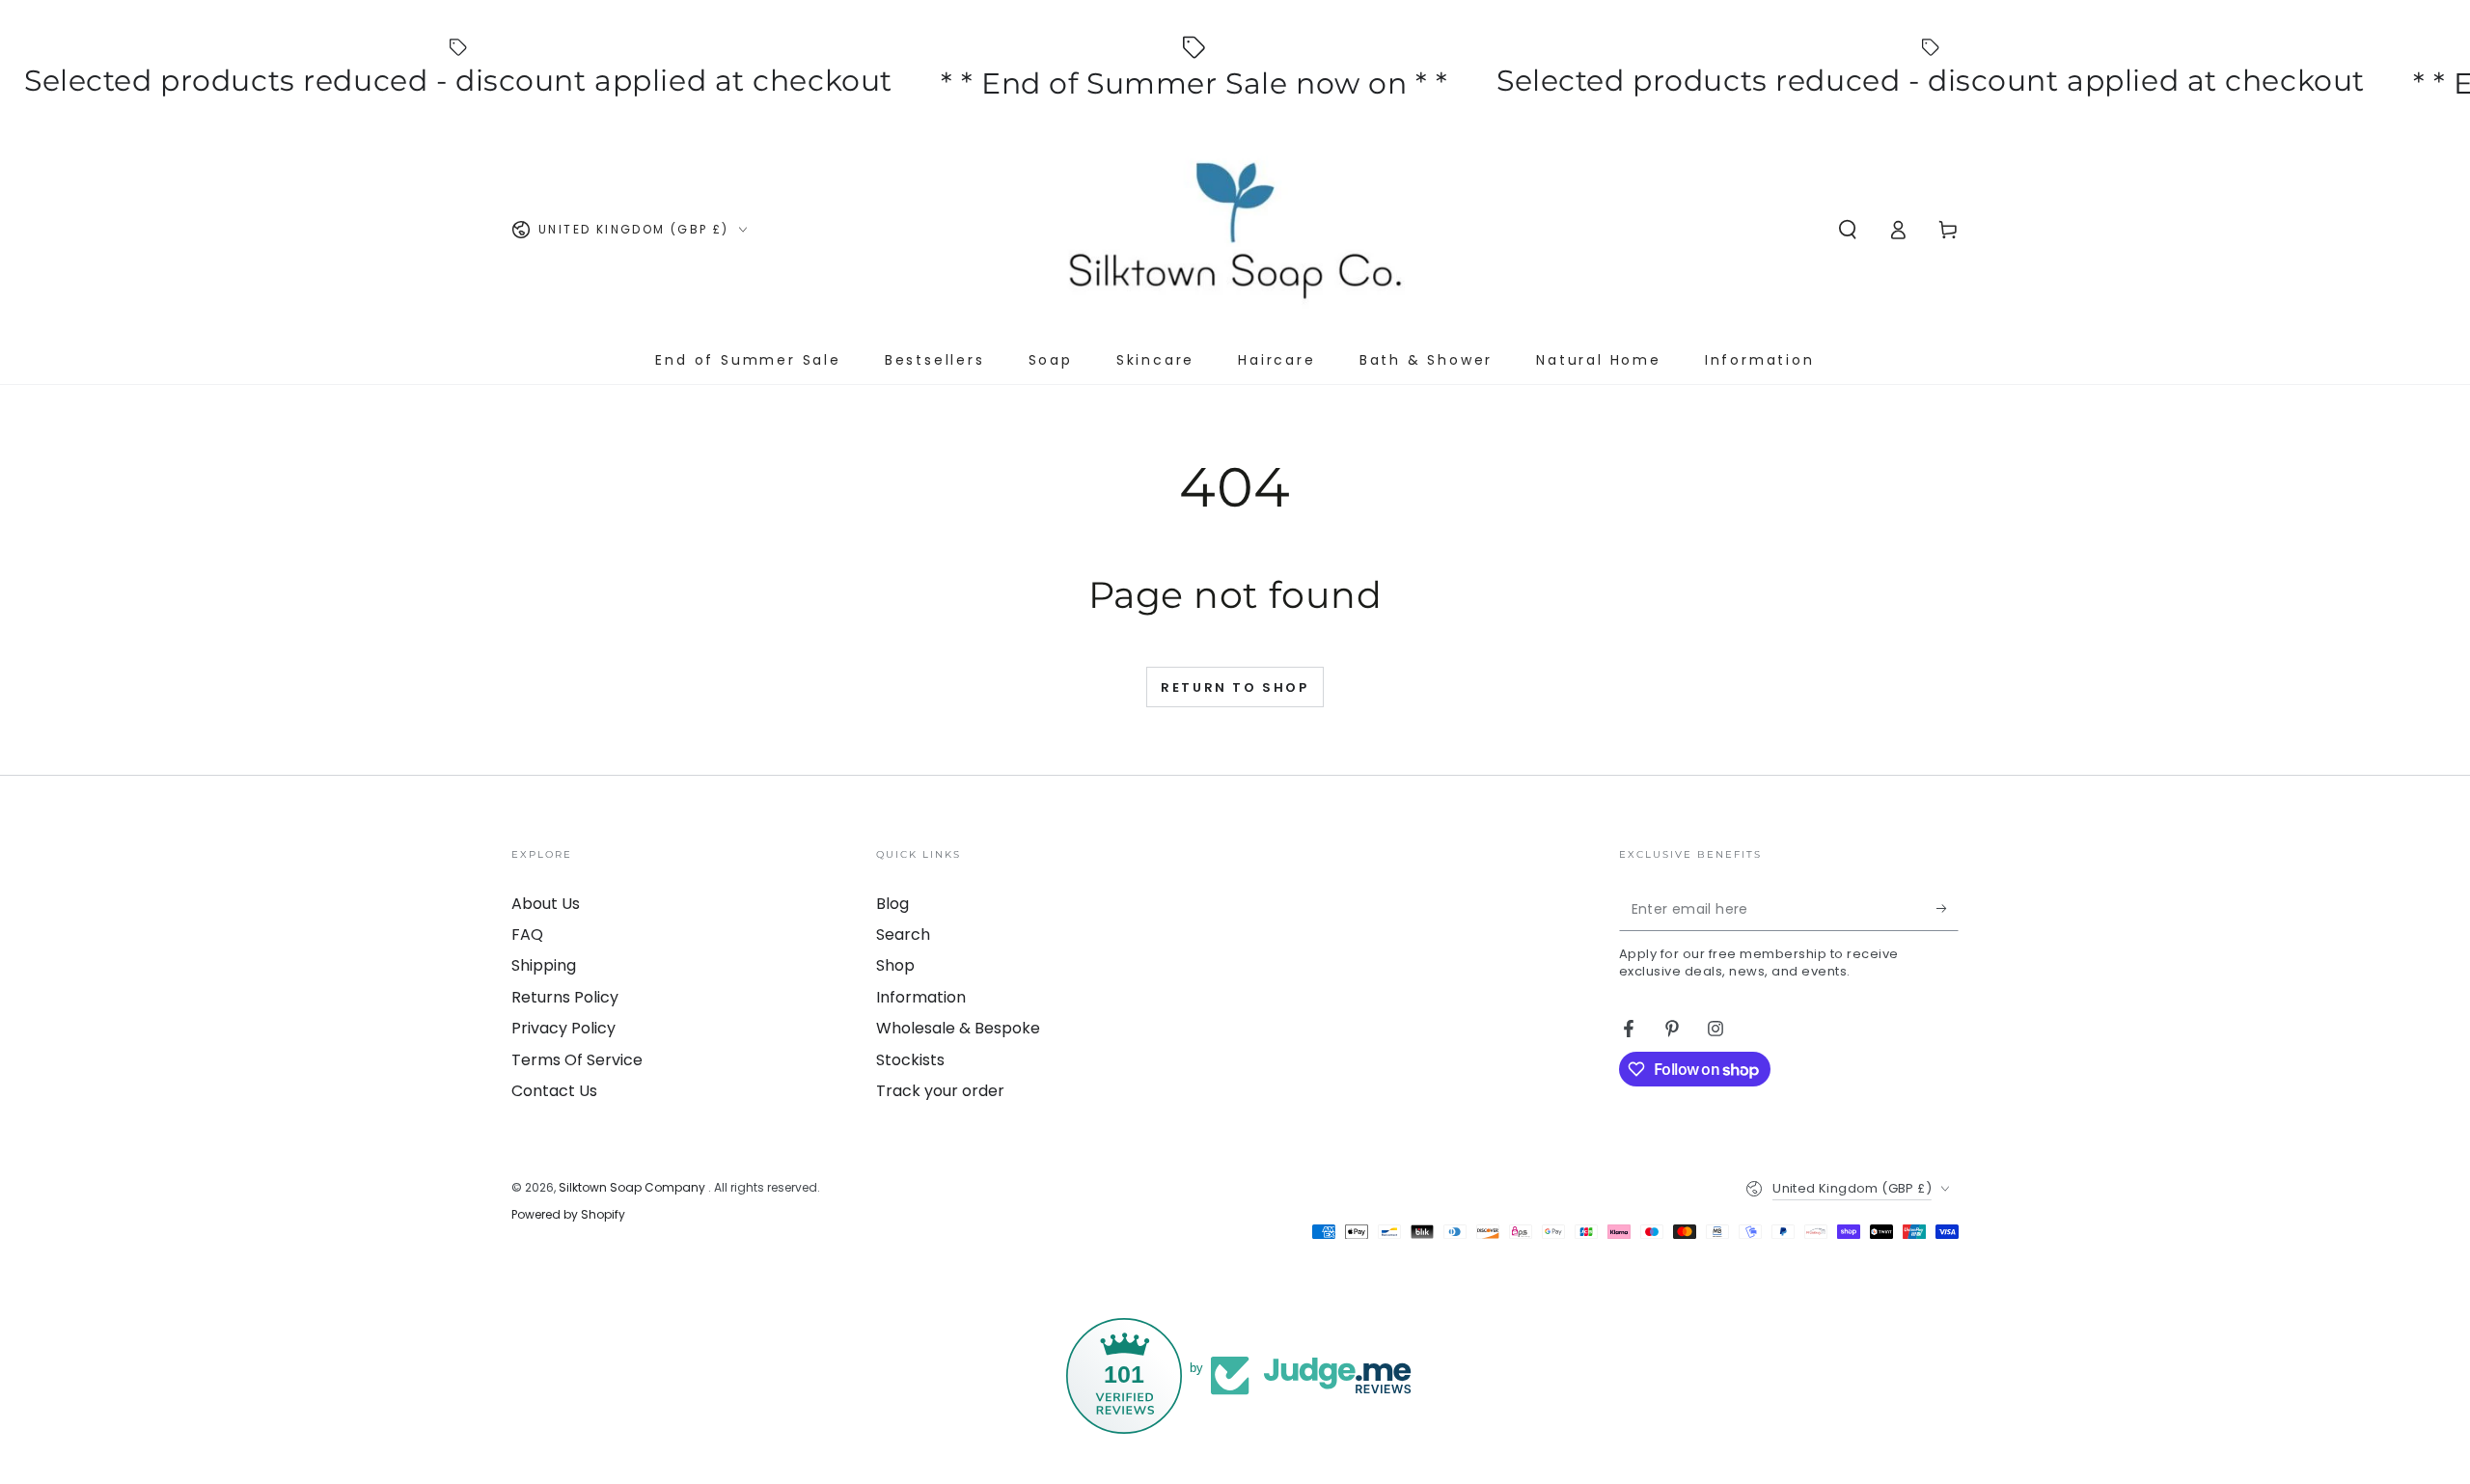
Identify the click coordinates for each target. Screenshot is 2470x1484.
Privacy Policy (563, 1028)
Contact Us (554, 1091)
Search (903, 934)
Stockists (910, 1060)
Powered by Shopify (568, 1215)
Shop (895, 965)
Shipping (544, 965)
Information (921, 997)
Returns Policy (565, 997)
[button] (1848, 230)
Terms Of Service (577, 1060)
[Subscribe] (1948, 909)
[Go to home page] (1235, 230)
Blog (892, 904)
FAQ (527, 934)
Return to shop (1235, 687)
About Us (546, 904)
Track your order (940, 1091)
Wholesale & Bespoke (958, 1028)
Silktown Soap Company (633, 1187)
